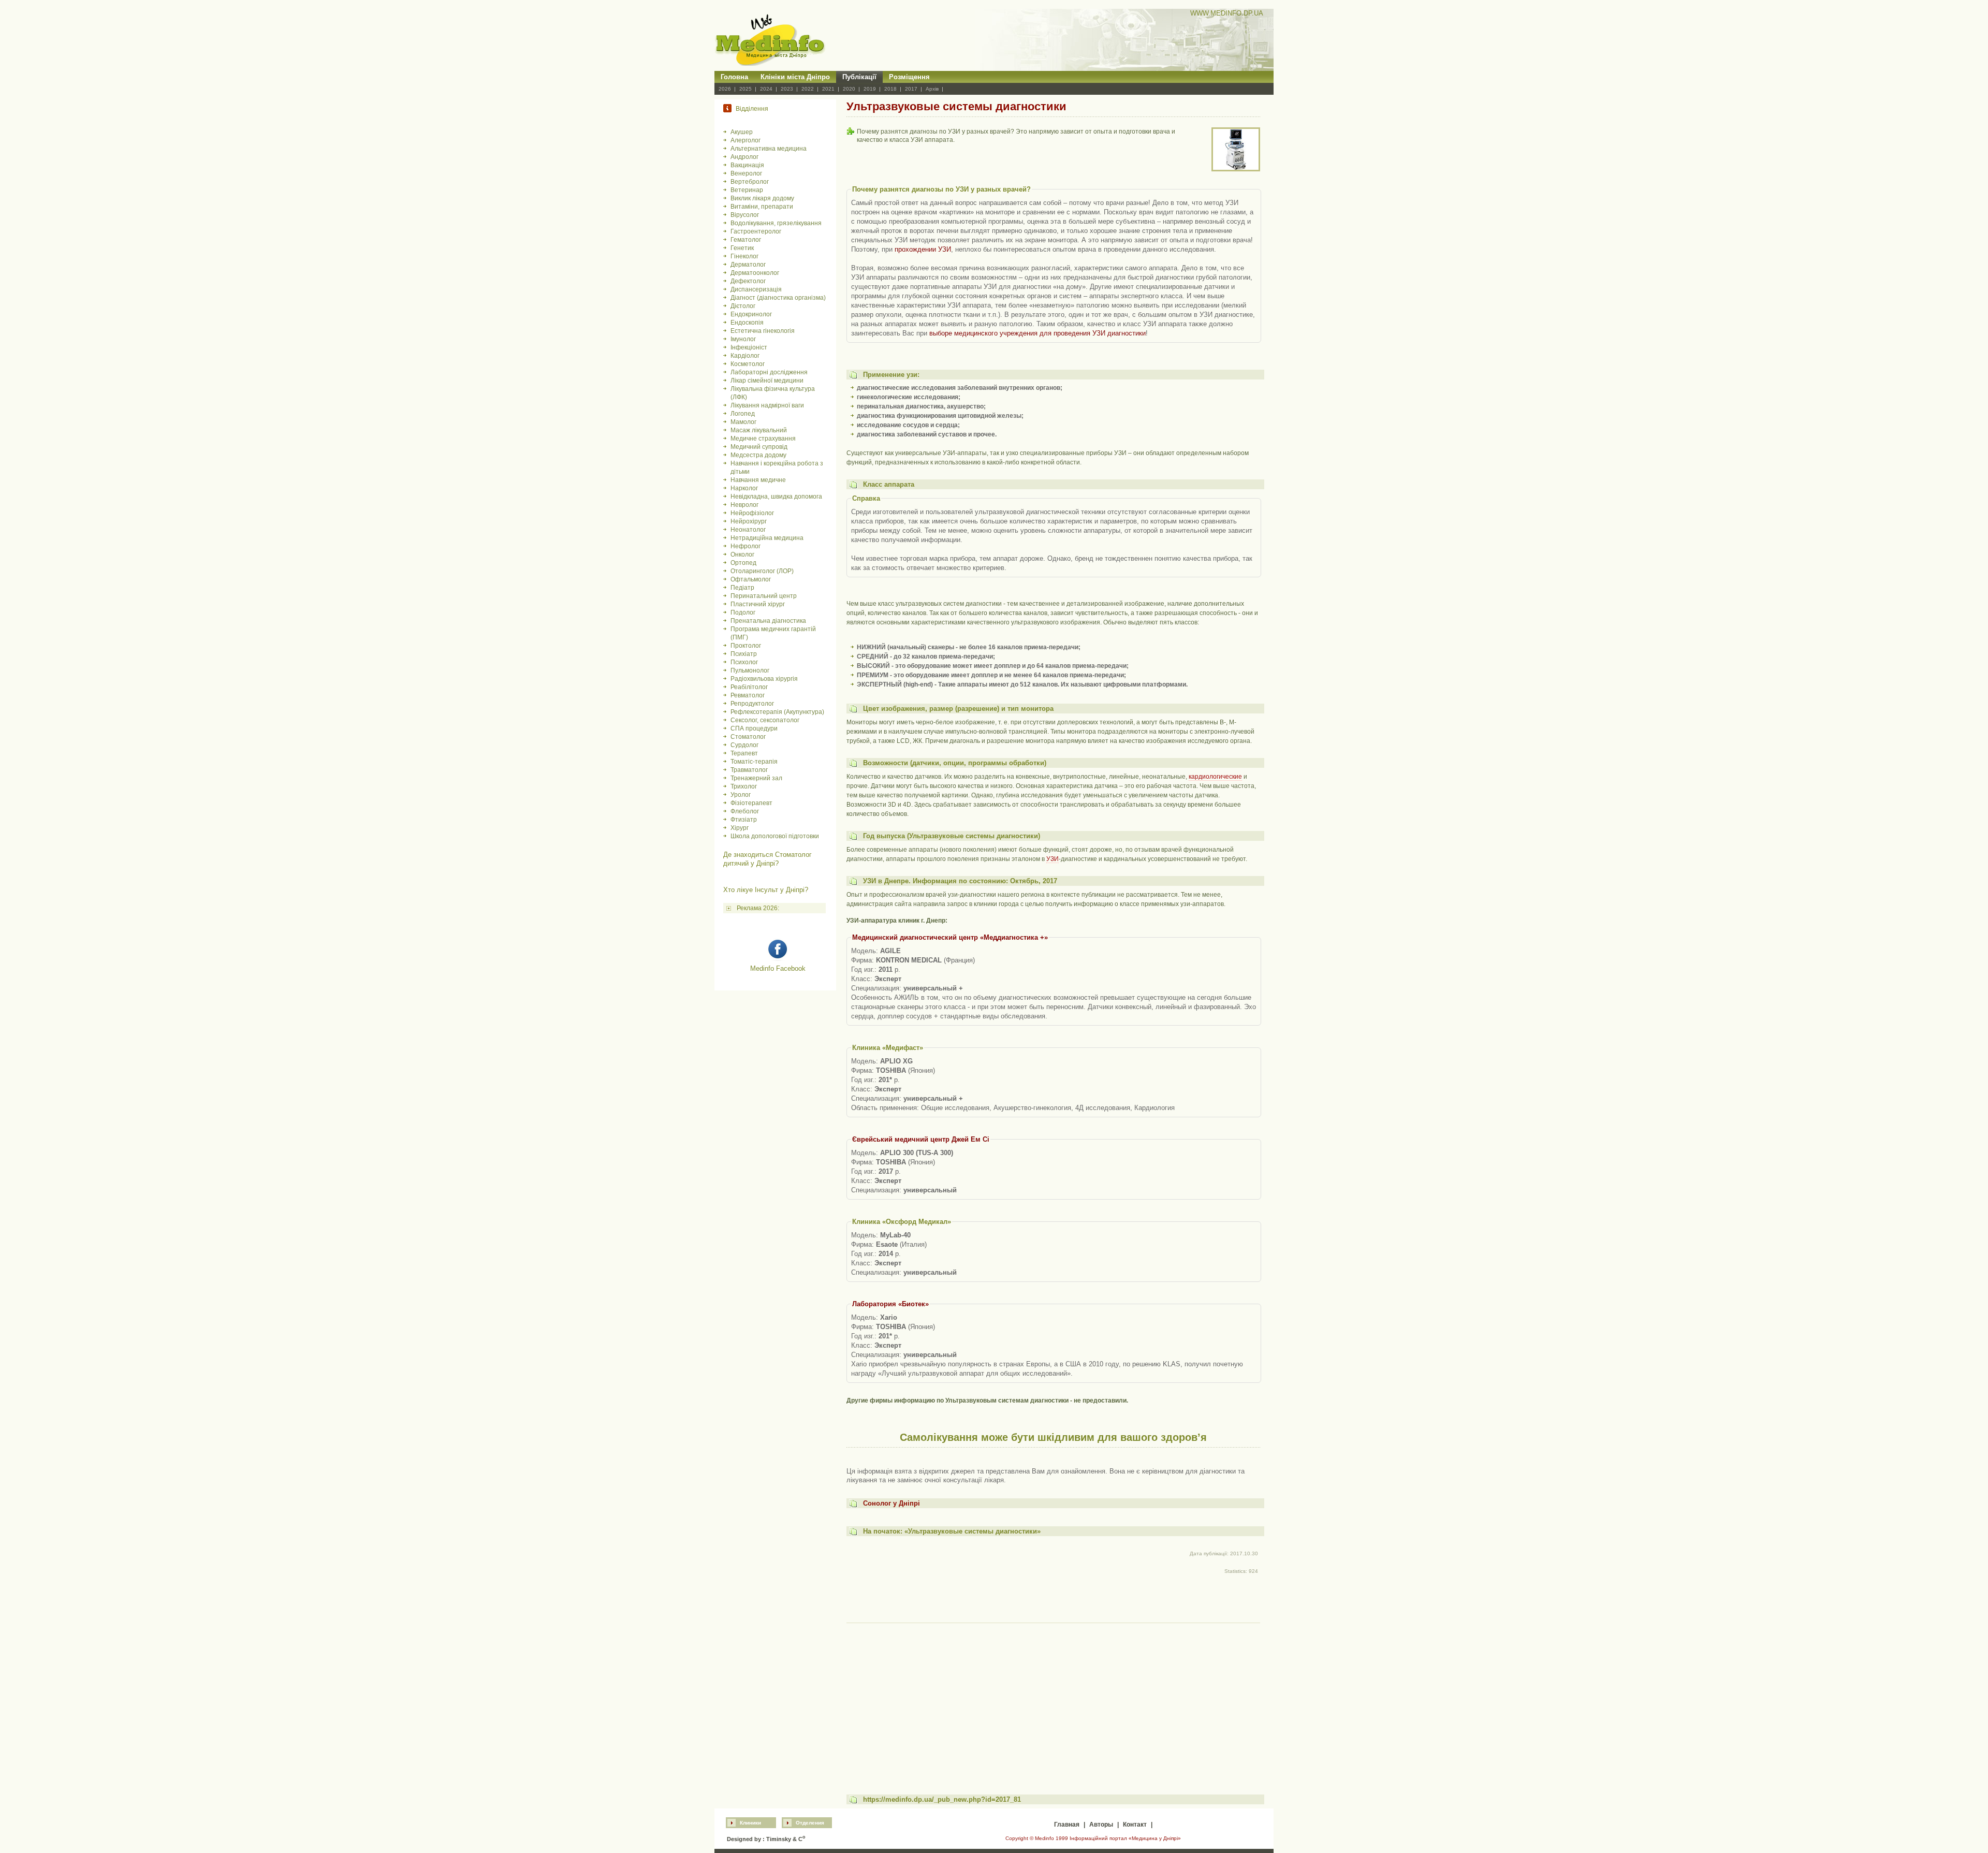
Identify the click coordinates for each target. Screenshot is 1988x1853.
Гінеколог (744, 256)
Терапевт (744, 753)
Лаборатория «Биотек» (890, 1304)
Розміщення (909, 77)
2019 (870, 89)
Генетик (742, 248)
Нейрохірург (749, 521)
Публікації (859, 77)
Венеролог (746, 173)
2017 (911, 89)
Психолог (744, 662)
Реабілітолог (749, 687)
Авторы (1101, 1825)
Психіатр (744, 654)
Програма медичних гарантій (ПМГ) (773, 633)
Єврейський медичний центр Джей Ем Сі (921, 1139)
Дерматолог (748, 265)
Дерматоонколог (755, 273)
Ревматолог (748, 695)
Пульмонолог (750, 670)
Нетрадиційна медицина (767, 538)
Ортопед (743, 563)
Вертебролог (750, 182)
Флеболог (745, 811)
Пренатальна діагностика (768, 621)
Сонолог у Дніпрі (891, 1503)
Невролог (744, 505)
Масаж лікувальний (759, 430)
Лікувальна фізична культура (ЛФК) (773, 393)
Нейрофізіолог (752, 513)
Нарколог (744, 488)
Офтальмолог (751, 579)
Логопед (743, 414)
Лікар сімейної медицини (767, 381)
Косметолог (748, 364)
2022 (808, 89)
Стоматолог (748, 737)
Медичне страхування (763, 439)
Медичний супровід (759, 447)
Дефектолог (748, 281)
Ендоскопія (747, 323)
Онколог (742, 555)
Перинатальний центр (764, 596)
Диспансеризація (756, 289)
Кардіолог (745, 356)
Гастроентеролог (756, 231)
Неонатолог (748, 530)
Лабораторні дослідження (769, 372)
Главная (1067, 1825)
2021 (828, 89)
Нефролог (745, 546)
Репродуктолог (752, 704)
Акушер (742, 132)
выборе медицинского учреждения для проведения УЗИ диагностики (1037, 333)
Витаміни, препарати (762, 207)
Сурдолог (744, 745)
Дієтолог (743, 306)
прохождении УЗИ (923, 249)
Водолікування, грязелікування (776, 223)
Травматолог (749, 770)
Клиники (750, 1823)
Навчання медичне (758, 480)
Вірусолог (745, 215)
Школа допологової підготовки (775, 836)
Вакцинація (747, 165)
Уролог (741, 795)
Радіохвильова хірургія (764, 679)
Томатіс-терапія (754, 762)
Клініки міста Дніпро (795, 77)
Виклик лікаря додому (762, 198)
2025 (745, 89)
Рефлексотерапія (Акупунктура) (777, 712)
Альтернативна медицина (769, 149)
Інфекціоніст (749, 347)
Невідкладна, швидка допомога (776, 497)
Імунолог (743, 339)
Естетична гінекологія (763, 331)
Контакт (1135, 1825)
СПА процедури (754, 728)
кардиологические (1215, 777)
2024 (766, 89)
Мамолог (743, 422)
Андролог (744, 157)
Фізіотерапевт (751, 803)
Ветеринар (747, 190)
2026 (725, 89)
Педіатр (742, 588)
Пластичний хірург (758, 604)
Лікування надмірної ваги (767, 405)
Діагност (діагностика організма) (778, 298)
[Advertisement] (1053, 1699)
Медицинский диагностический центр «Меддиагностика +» (950, 937)
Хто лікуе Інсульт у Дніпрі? (766, 890)
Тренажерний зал (756, 778)
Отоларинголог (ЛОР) (762, 571)
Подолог (743, 612)
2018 (890, 89)
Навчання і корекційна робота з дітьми (777, 468)
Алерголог (745, 140)
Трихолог (744, 786)
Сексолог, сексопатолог (765, 720)
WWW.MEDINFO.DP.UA (1227, 13)
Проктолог (746, 646)
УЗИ (1053, 859)
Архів (932, 89)
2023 (787, 89)
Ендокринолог (751, 314)
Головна (734, 77)
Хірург (740, 828)
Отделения (810, 1823)
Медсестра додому (758, 455)
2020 (849, 89)
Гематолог (746, 240)
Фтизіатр (744, 820)
